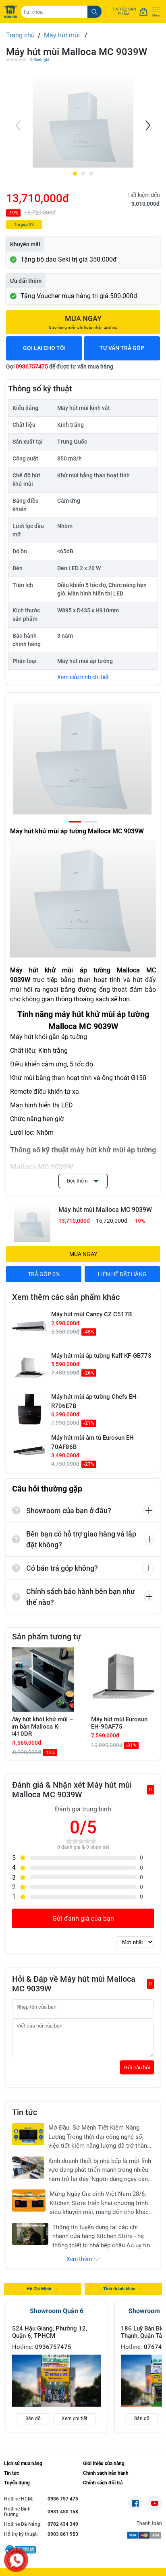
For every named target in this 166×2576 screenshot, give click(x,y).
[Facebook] (135, 2503)
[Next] (147, 125)
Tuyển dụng (17, 2483)
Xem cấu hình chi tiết (83, 677)
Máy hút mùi (63, 35)
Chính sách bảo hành (106, 2473)
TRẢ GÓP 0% (44, 1274)
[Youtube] (155, 2503)
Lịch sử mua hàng (23, 2463)
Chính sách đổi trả (103, 2483)
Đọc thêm (78, 1181)
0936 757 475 (63, 2499)
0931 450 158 (63, 2512)
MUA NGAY (83, 1254)
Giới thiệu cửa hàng (104, 2463)
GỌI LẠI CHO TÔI (44, 348)
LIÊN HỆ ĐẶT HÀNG (122, 1274)
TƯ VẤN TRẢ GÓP (122, 348)
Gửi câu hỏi (137, 2068)
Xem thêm (79, 2259)
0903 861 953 (63, 2534)
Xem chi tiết (75, 2418)
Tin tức (11, 2473)
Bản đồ (33, 2418)
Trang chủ (20, 35)
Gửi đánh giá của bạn (83, 1918)
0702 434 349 (63, 2524)
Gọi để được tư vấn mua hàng (60, 366)
